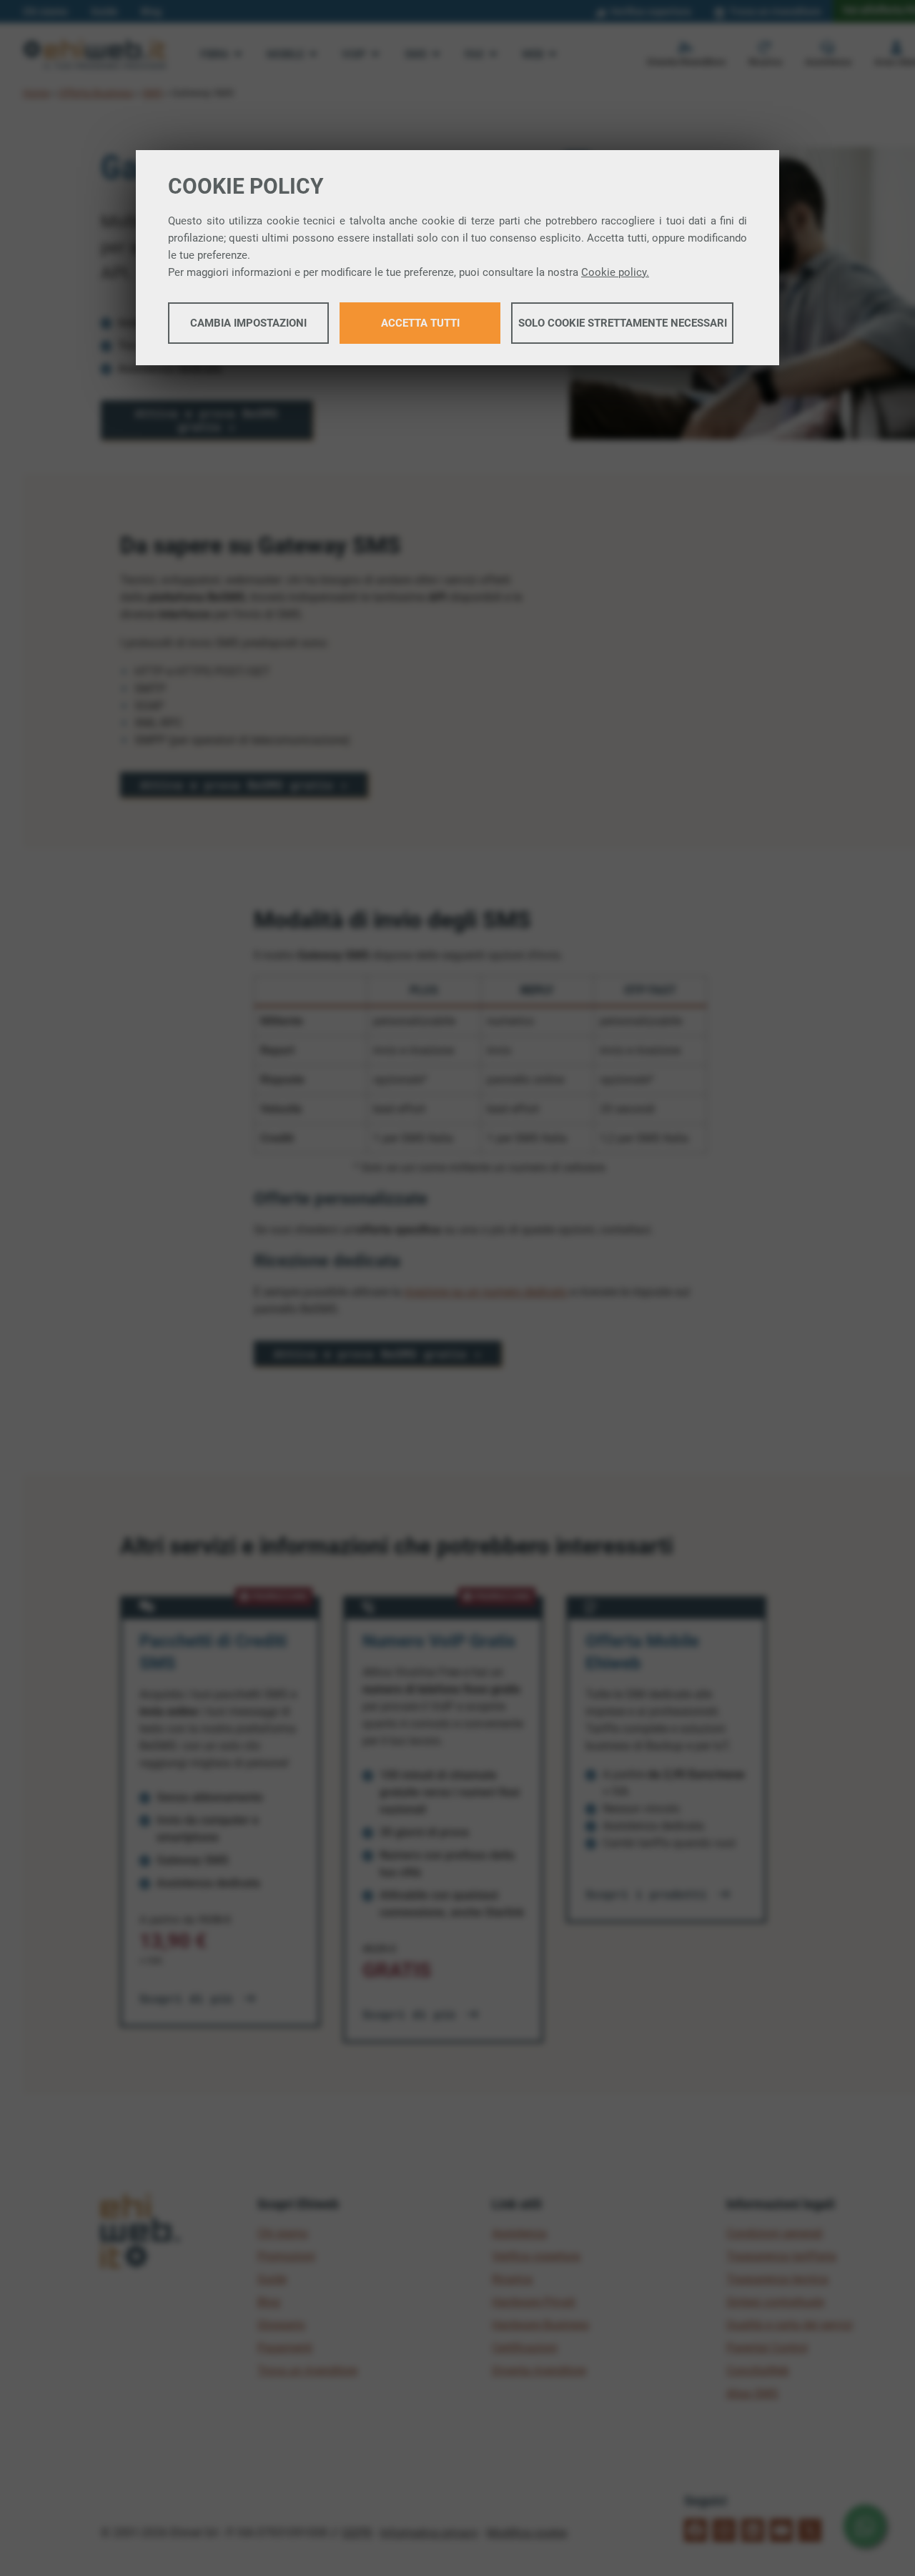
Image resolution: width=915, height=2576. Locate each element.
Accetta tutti (420, 323)
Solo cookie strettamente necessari (623, 323)
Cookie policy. (615, 272)
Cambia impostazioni (248, 323)
